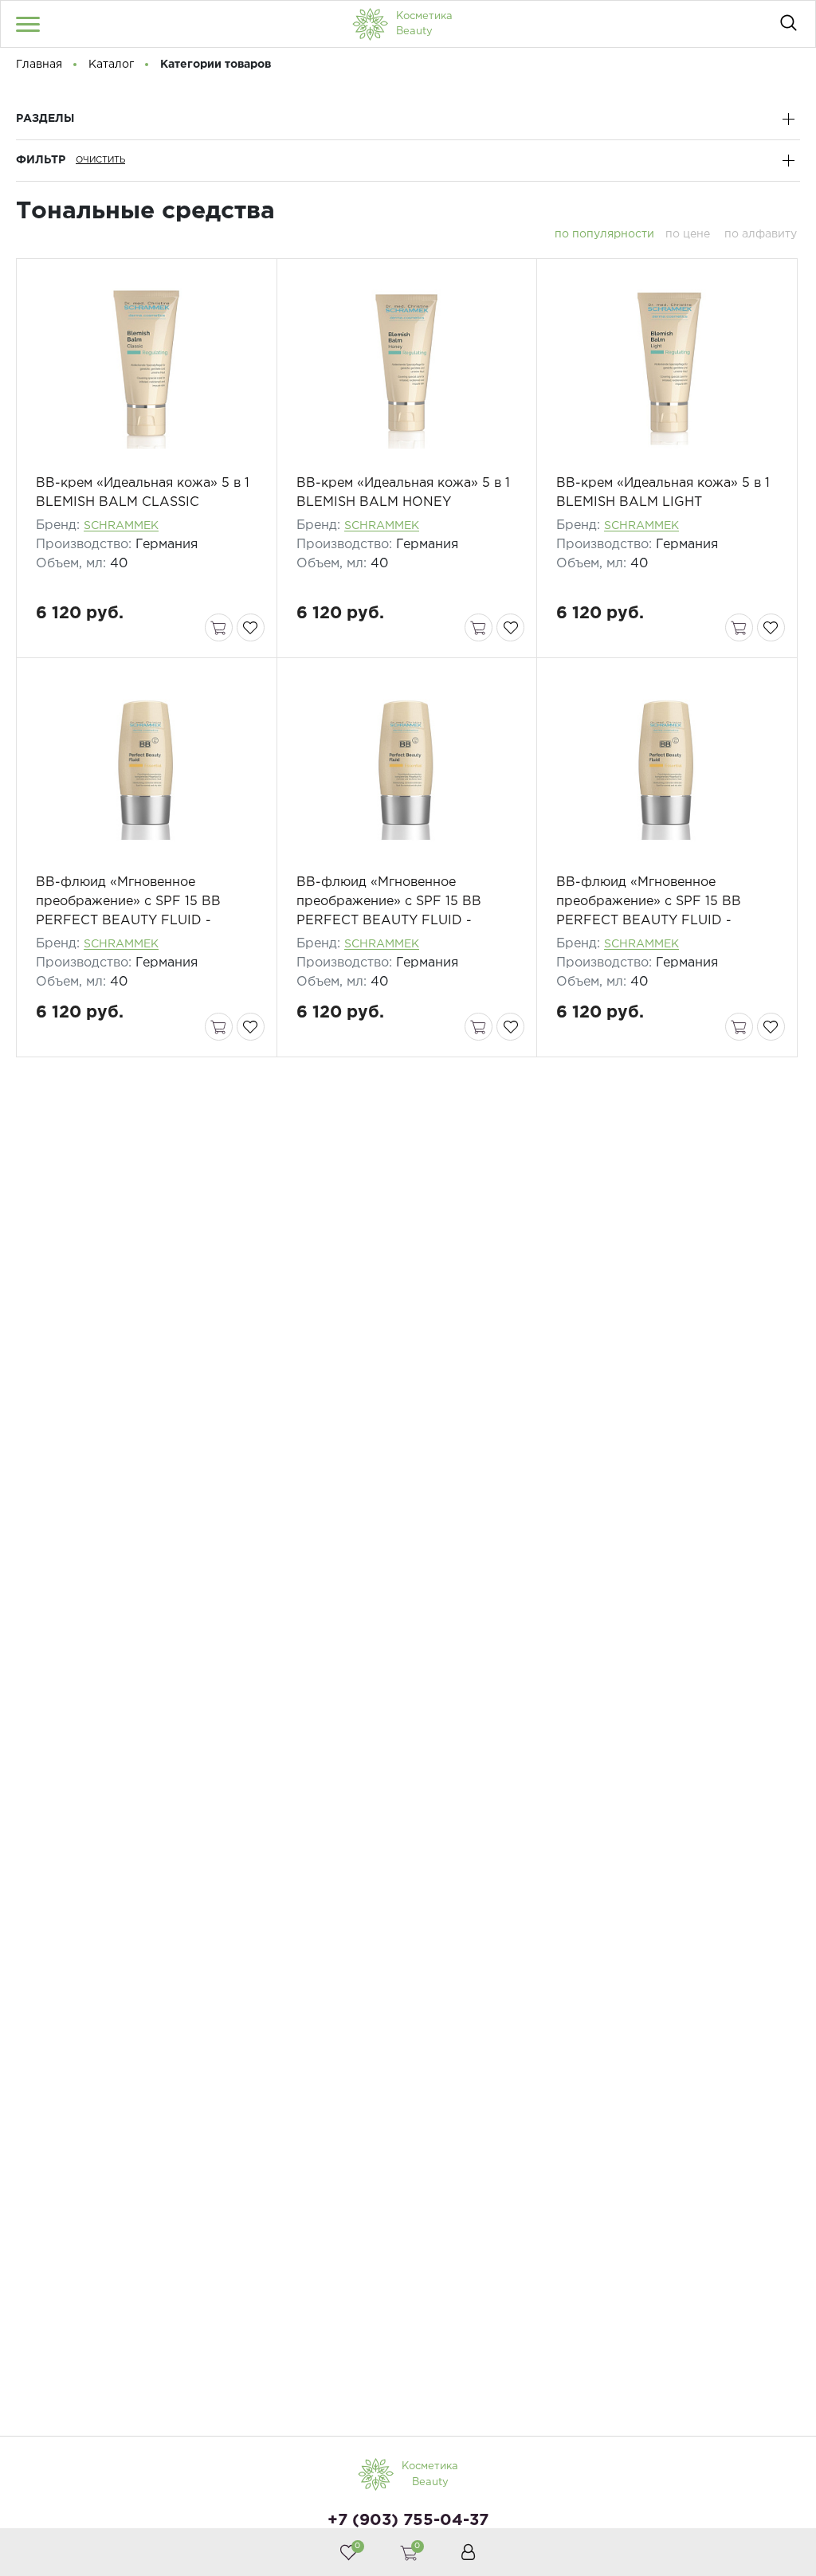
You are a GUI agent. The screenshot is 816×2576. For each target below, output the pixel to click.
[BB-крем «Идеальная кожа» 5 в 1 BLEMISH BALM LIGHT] (667, 367)
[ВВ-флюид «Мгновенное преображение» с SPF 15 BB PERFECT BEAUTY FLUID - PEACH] (667, 766)
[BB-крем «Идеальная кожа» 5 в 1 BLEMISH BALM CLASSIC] (146, 367)
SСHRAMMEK (121, 526)
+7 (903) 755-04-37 (408, 2520)
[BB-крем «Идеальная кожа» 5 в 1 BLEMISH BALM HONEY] (407, 367)
